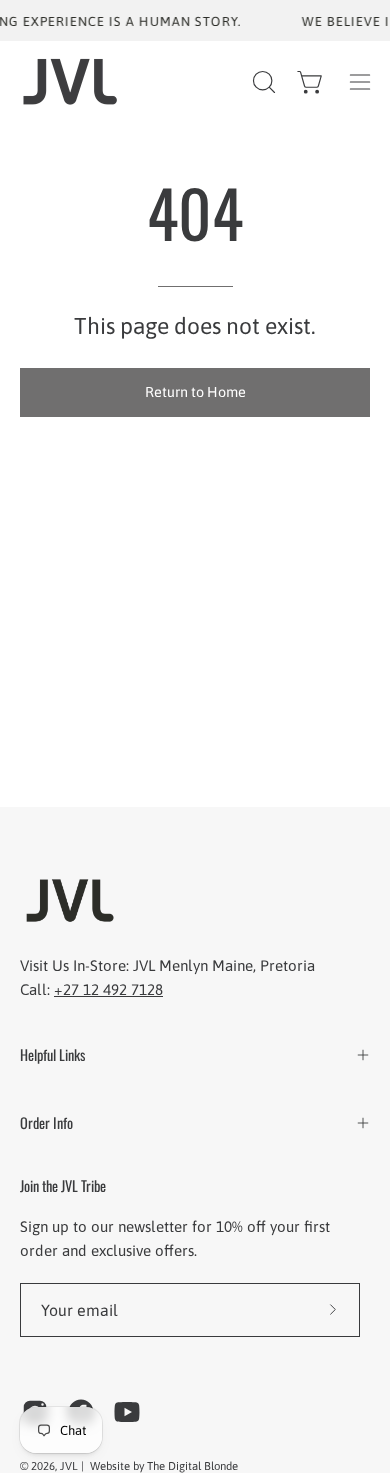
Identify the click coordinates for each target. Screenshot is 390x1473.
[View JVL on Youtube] (127, 1412)
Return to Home (195, 392)
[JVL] (70, 81)
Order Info (46, 1122)
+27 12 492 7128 (108, 989)
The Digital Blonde (192, 1465)
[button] (262, 82)
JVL (70, 1465)
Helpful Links (52, 1054)
